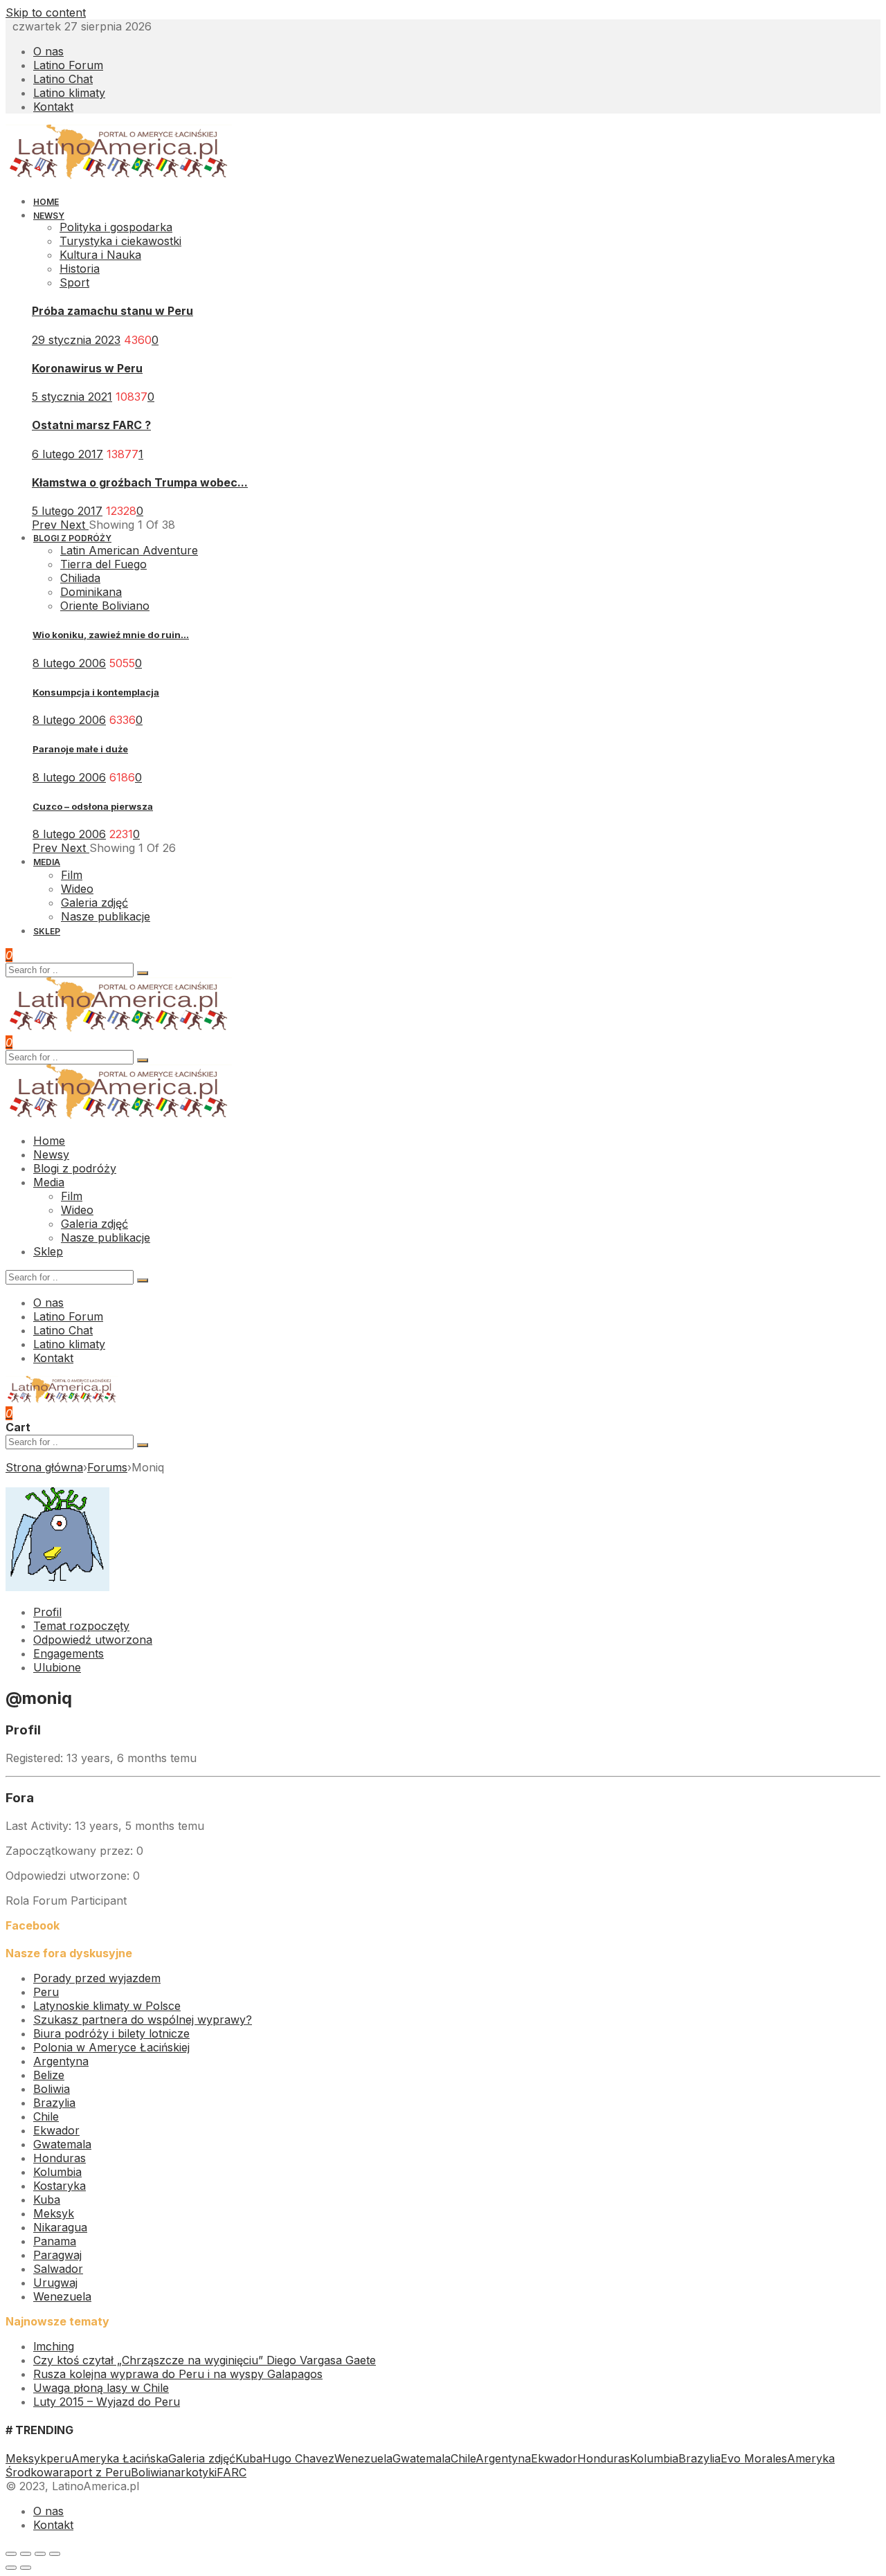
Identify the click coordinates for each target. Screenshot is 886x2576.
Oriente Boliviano (105, 606)
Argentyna (61, 2061)
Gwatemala (62, 2144)
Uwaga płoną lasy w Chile (101, 2388)
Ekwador (56, 2130)
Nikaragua (60, 2227)
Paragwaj (57, 2255)
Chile (46, 2116)
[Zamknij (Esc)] (11, 2554)
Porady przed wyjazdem (97, 1978)
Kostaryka (60, 2186)
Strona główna (44, 1467)
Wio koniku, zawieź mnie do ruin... (111, 635)
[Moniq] (57, 1587)
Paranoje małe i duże (80, 749)
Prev (46, 525)
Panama (55, 2241)
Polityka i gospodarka (116, 227)
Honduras (60, 2158)
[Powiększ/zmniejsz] (55, 2554)
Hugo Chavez (298, 2458)
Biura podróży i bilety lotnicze (111, 2033)
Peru (46, 1992)
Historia (80, 269)
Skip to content (46, 12)
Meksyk (54, 2213)
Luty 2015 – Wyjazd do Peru (107, 2402)
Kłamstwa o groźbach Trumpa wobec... (140, 482)
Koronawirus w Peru (87, 368)
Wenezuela (62, 2296)
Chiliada (80, 578)
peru (59, 2458)
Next (74, 525)
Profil (47, 1612)
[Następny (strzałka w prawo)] (26, 2568)
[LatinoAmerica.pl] (119, 176)
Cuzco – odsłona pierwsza (93, 806)
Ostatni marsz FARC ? (91, 425)
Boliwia (52, 2089)
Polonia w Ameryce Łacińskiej (111, 2047)
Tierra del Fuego (103, 564)
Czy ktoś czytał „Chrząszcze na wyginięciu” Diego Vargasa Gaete (205, 2360)
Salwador (58, 2269)
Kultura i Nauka (100, 255)
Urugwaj (55, 2283)
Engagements (69, 1653)
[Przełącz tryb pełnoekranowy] (40, 2554)
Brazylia (54, 2103)
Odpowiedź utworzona (93, 1640)
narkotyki (192, 2472)
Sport (74, 282)
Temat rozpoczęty (81, 1626)
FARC (232, 2472)
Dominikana (91, 592)
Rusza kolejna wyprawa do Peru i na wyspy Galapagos (178, 2374)
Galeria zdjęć (202, 2458)
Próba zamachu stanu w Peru (112, 311)
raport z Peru (95, 2472)
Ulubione (57, 1667)
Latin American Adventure (129, 550)
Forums (107, 1467)
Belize (49, 2075)
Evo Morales (754, 2458)
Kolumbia (57, 2172)
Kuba (47, 2199)
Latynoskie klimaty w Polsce (107, 2006)
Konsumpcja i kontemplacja (96, 692)
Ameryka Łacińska (120, 2458)
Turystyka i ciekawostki (120, 241)
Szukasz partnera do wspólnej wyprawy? (143, 2020)
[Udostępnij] (26, 2554)
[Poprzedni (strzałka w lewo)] (11, 2568)
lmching (54, 2346)
